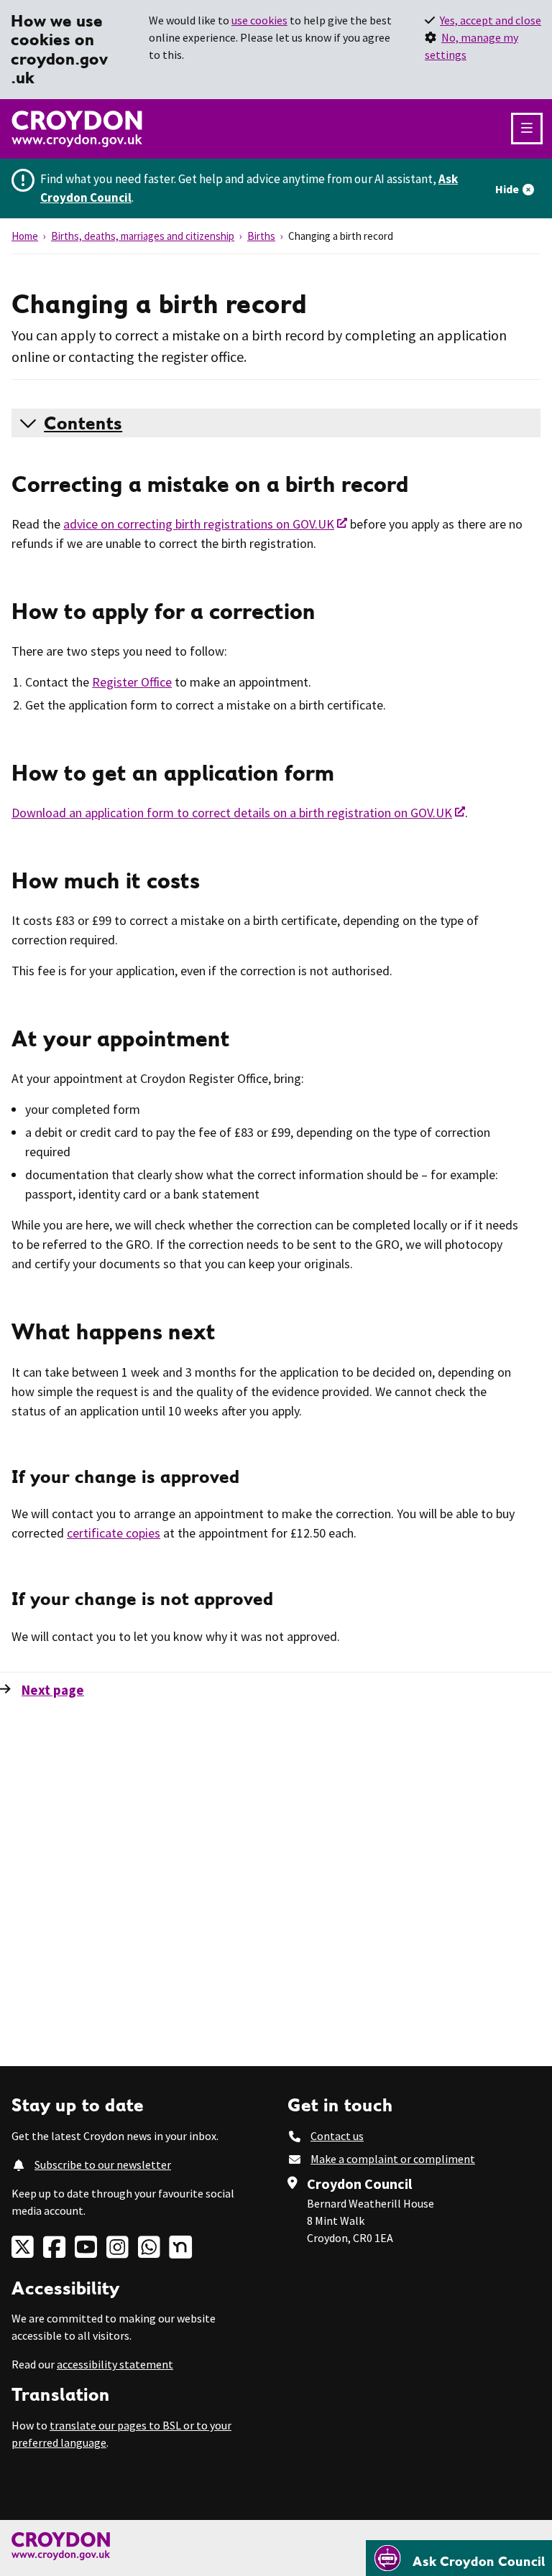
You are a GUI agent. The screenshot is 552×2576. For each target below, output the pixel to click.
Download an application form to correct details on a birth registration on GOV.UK (232, 813)
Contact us (337, 2136)
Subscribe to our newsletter (103, 2165)
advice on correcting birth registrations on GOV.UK (199, 524)
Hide (507, 189)
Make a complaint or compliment (393, 2159)
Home (25, 236)
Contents (83, 423)
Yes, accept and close (491, 20)
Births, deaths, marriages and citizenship (143, 236)
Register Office (132, 682)
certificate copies (114, 1533)
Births (261, 236)
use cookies (259, 20)
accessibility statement (115, 2364)
